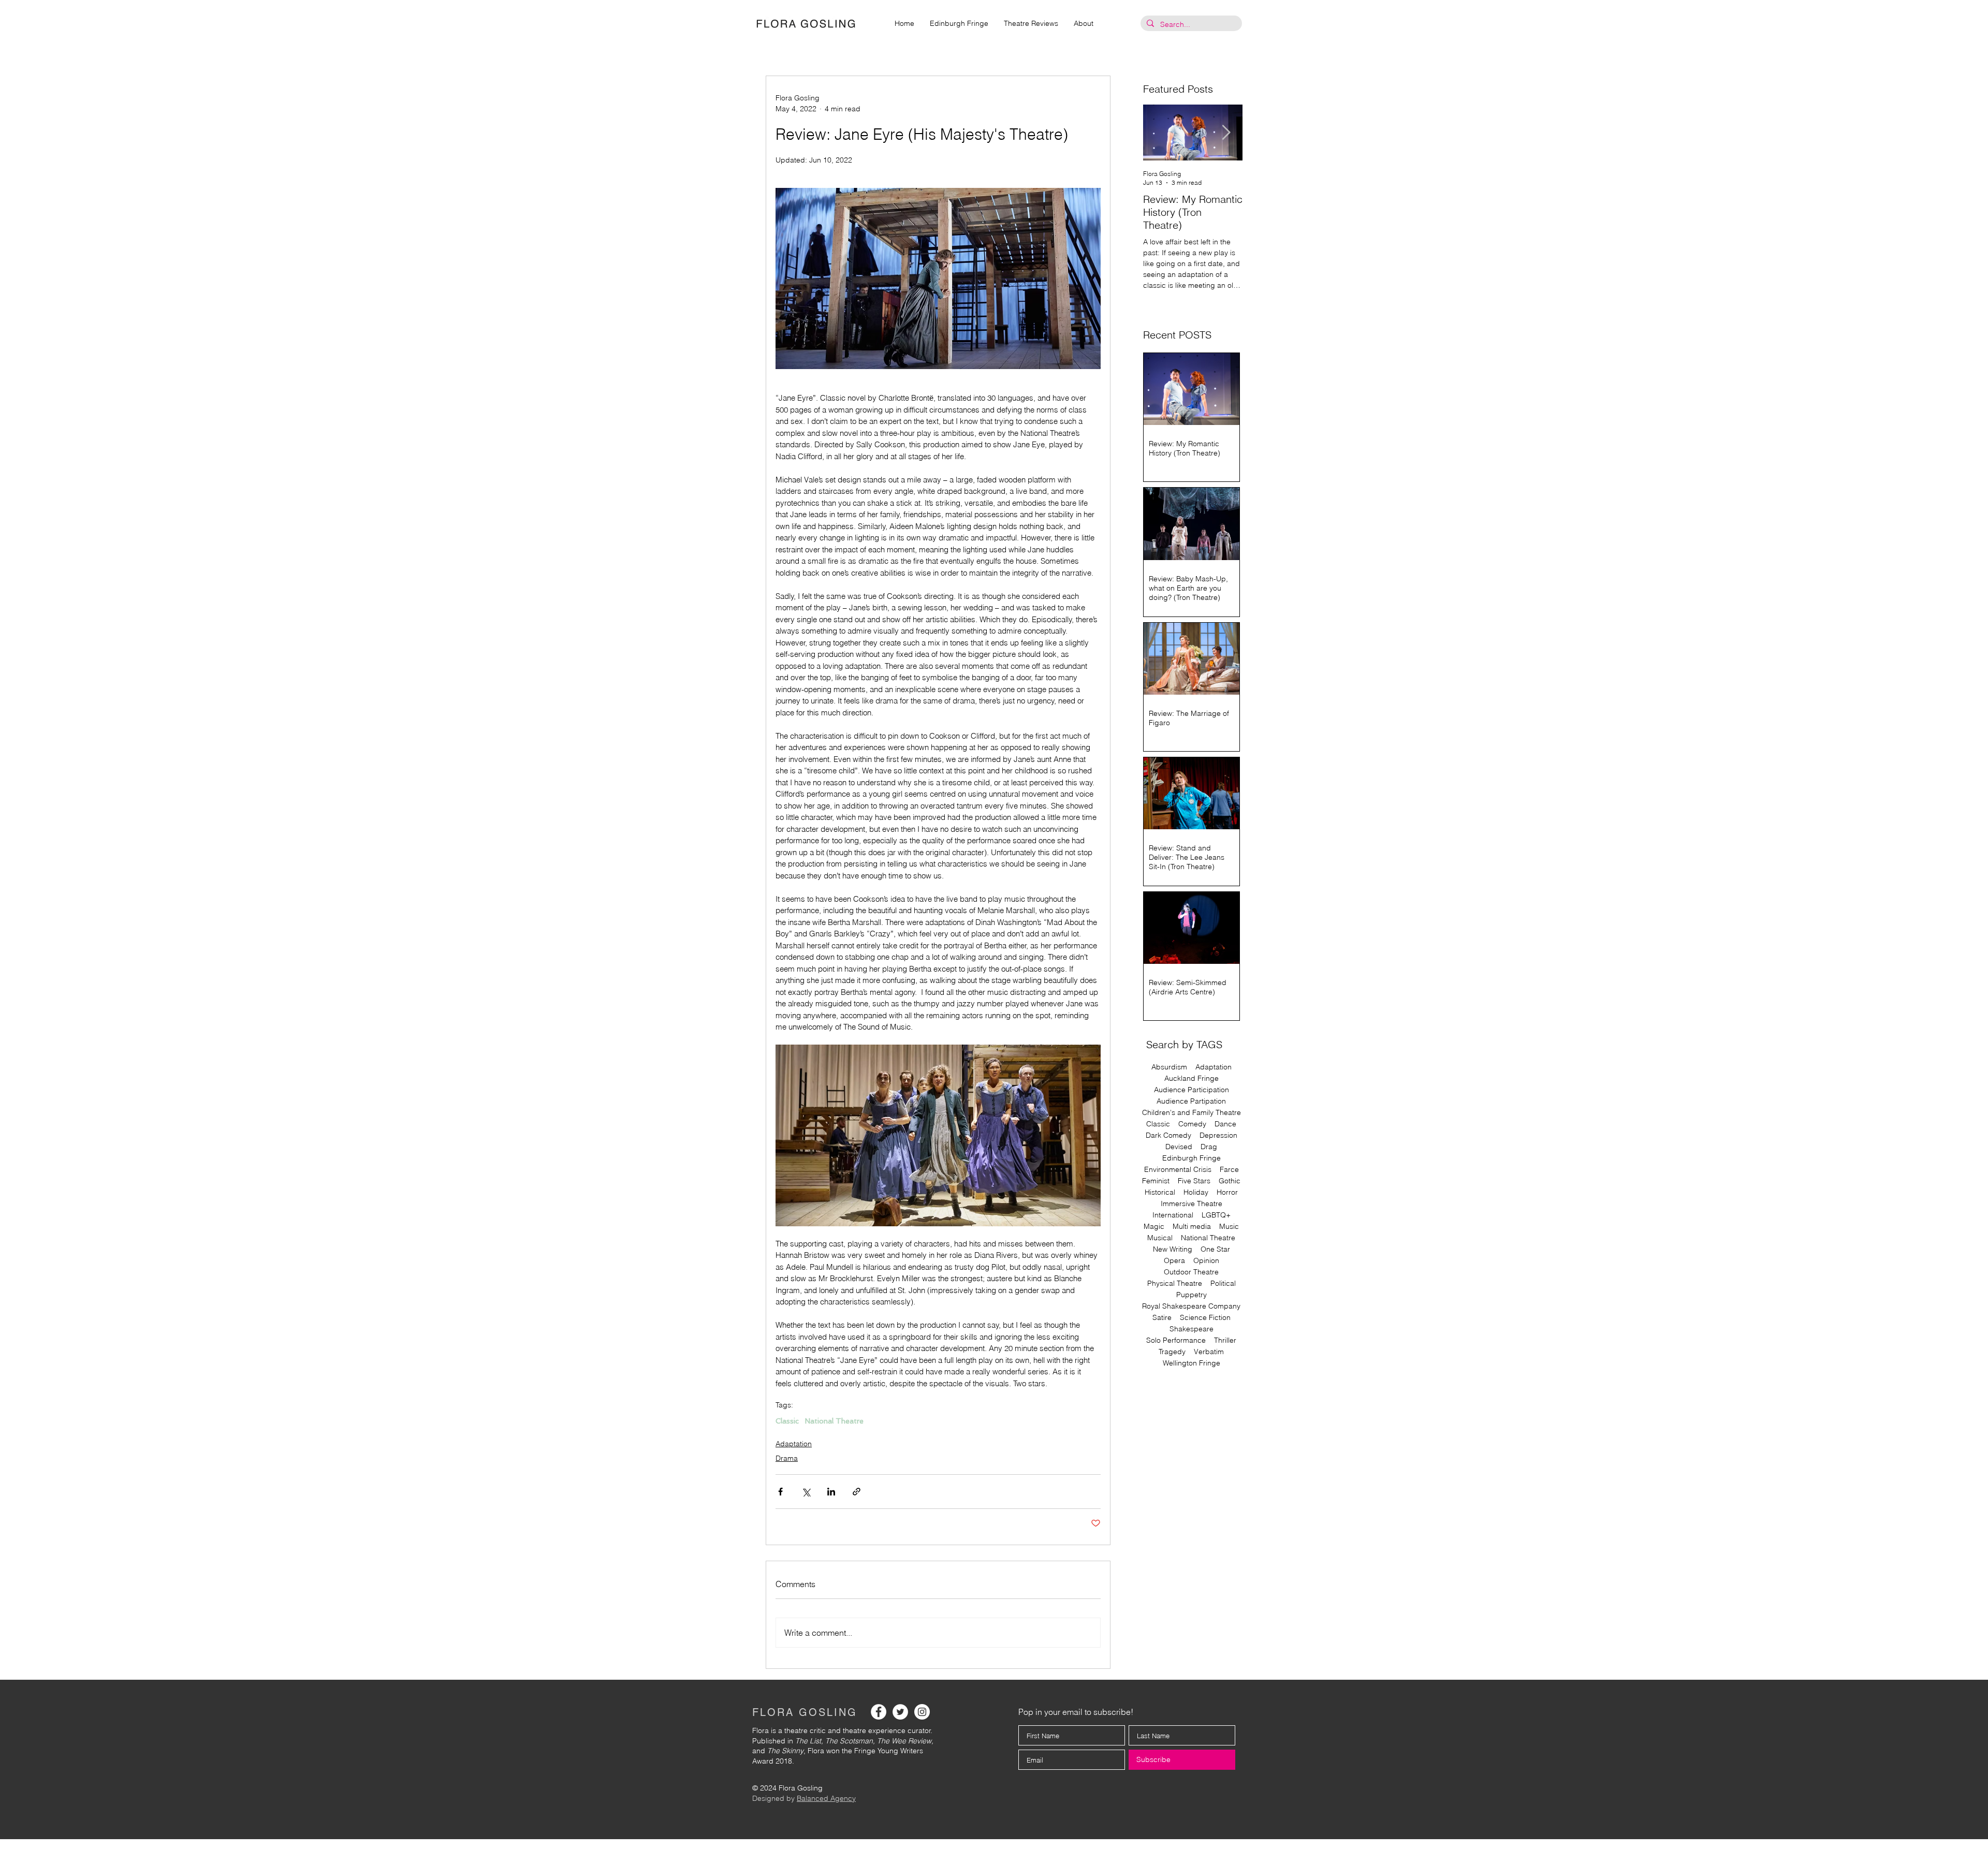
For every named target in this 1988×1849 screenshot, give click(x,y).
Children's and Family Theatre (1192, 1113)
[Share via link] (857, 1492)
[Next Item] (1226, 133)
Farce (1229, 1170)
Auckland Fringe (1192, 1078)
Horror (1227, 1192)
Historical (1160, 1192)
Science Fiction (1205, 1318)
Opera (1174, 1261)
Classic (787, 1421)
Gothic (1230, 1181)
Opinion (1206, 1261)
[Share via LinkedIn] (831, 1492)
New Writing (1173, 1249)
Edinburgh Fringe (1192, 1158)
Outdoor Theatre (1191, 1272)
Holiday (1196, 1192)
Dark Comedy (1168, 1135)
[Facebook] (879, 1712)
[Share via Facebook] (780, 1492)
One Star (1215, 1249)
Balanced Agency (826, 1798)
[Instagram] (922, 1712)
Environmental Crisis (1178, 1170)
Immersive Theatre (1192, 1204)
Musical (1160, 1238)
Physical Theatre (1175, 1283)
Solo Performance (1176, 1340)
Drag (1209, 1147)
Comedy (1192, 1124)
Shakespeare (1192, 1329)
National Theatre (834, 1421)
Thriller (1225, 1340)
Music (1229, 1227)
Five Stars (1194, 1181)
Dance (1225, 1124)
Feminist (1156, 1181)
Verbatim (1209, 1352)
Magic (1154, 1227)
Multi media (1192, 1227)
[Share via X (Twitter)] (806, 1492)
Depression (1218, 1135)
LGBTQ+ (1216, 1215)
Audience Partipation (1191, 1101)
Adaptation (794, 1444)
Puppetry (1192, 1295)
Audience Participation (1192, 1090)
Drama (787, 1458)
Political (1223, 1283)
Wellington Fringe (1192, 1363)
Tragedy (1172, 1352)
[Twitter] (900, 1712)
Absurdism (1169, 1067)
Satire (1162, 1318)
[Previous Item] (1160, 133)
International (1173, 1215)
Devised (1179, 1147)
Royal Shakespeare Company (1191, 1306)
